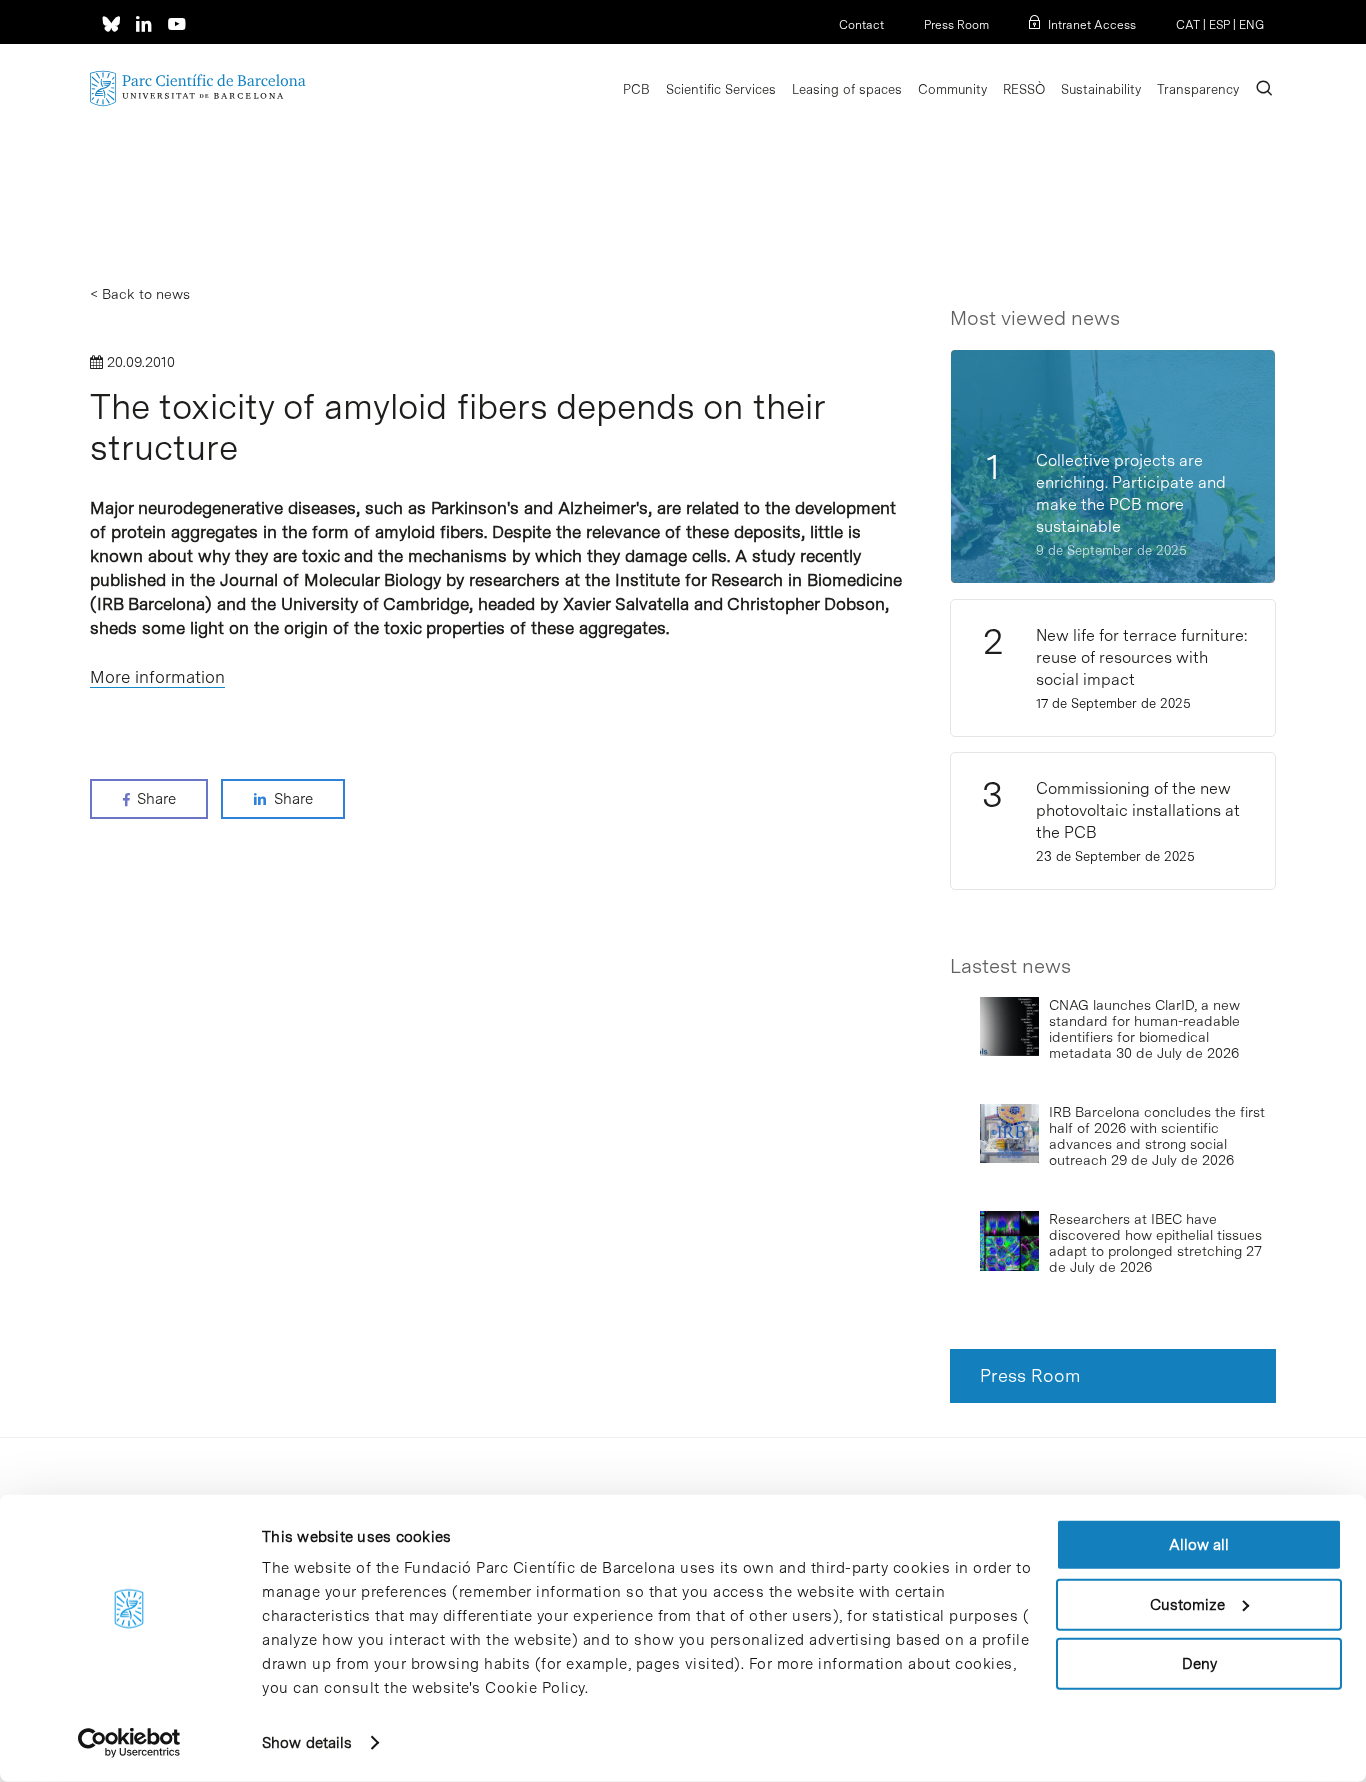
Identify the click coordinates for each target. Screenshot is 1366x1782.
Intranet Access (1092, 25)
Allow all (1199, 1545)
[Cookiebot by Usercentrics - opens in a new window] (129, 1743)
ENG (1251, 25)
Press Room (956, 25)
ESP (1219, 25)
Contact (861, 25)
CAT (1188, 25)
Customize (1187, 1604)
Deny (1199, 1664)
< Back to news (140, 294)
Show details (307, 1743)
